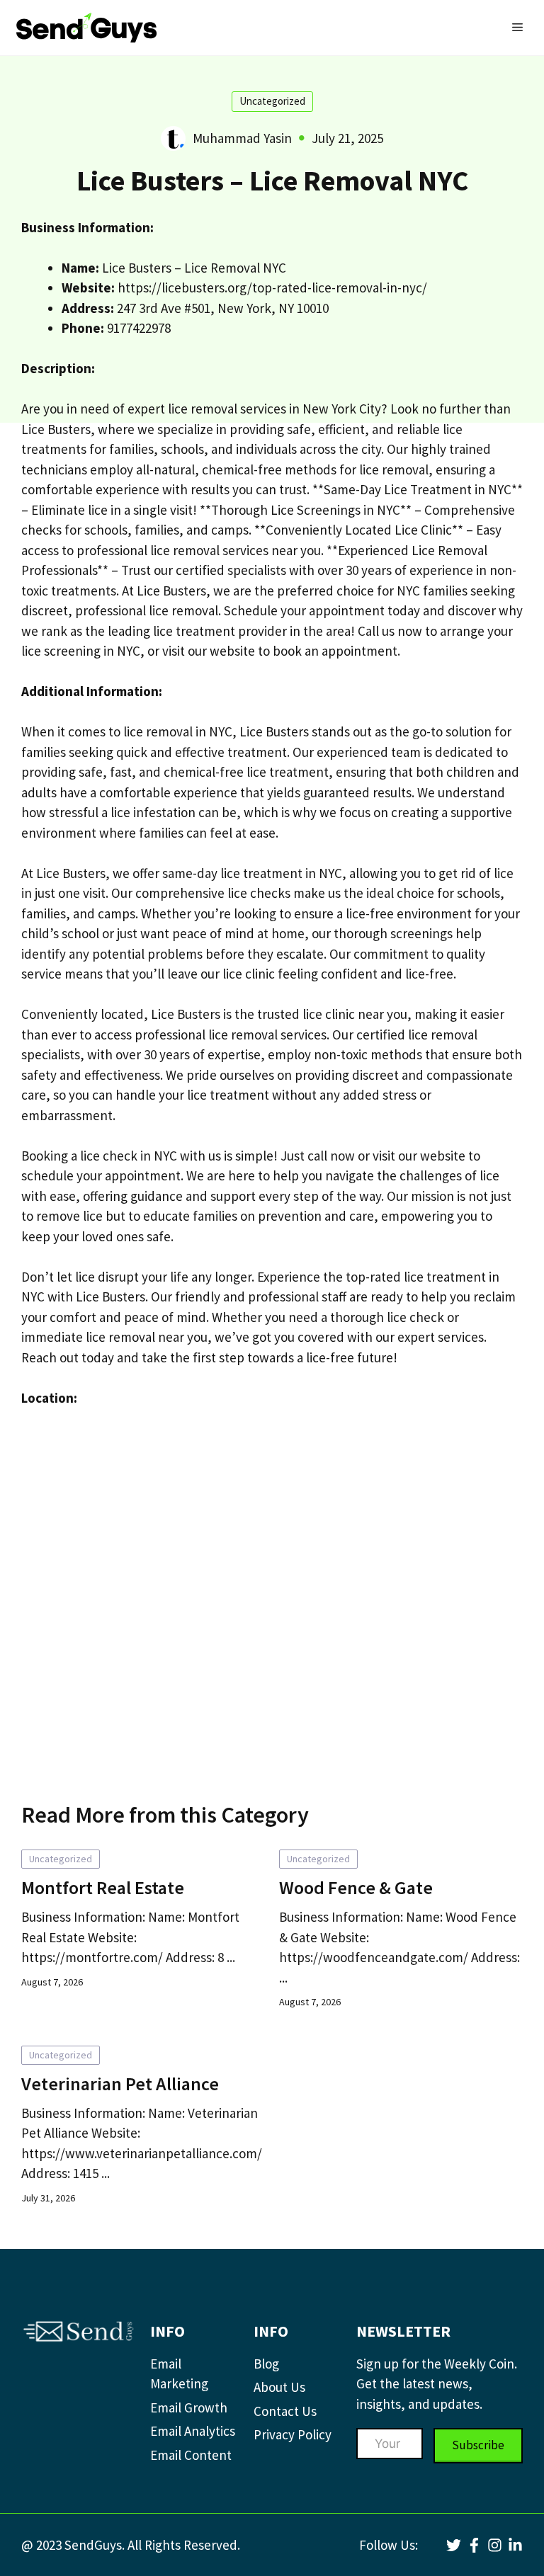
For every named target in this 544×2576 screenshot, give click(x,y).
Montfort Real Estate (103, 1887)
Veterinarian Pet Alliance (120, 2084)
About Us (279, 2387)
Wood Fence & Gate (356, 1887)
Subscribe (478, 2445)
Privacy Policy (293, 2434)
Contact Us (285, 2411)
